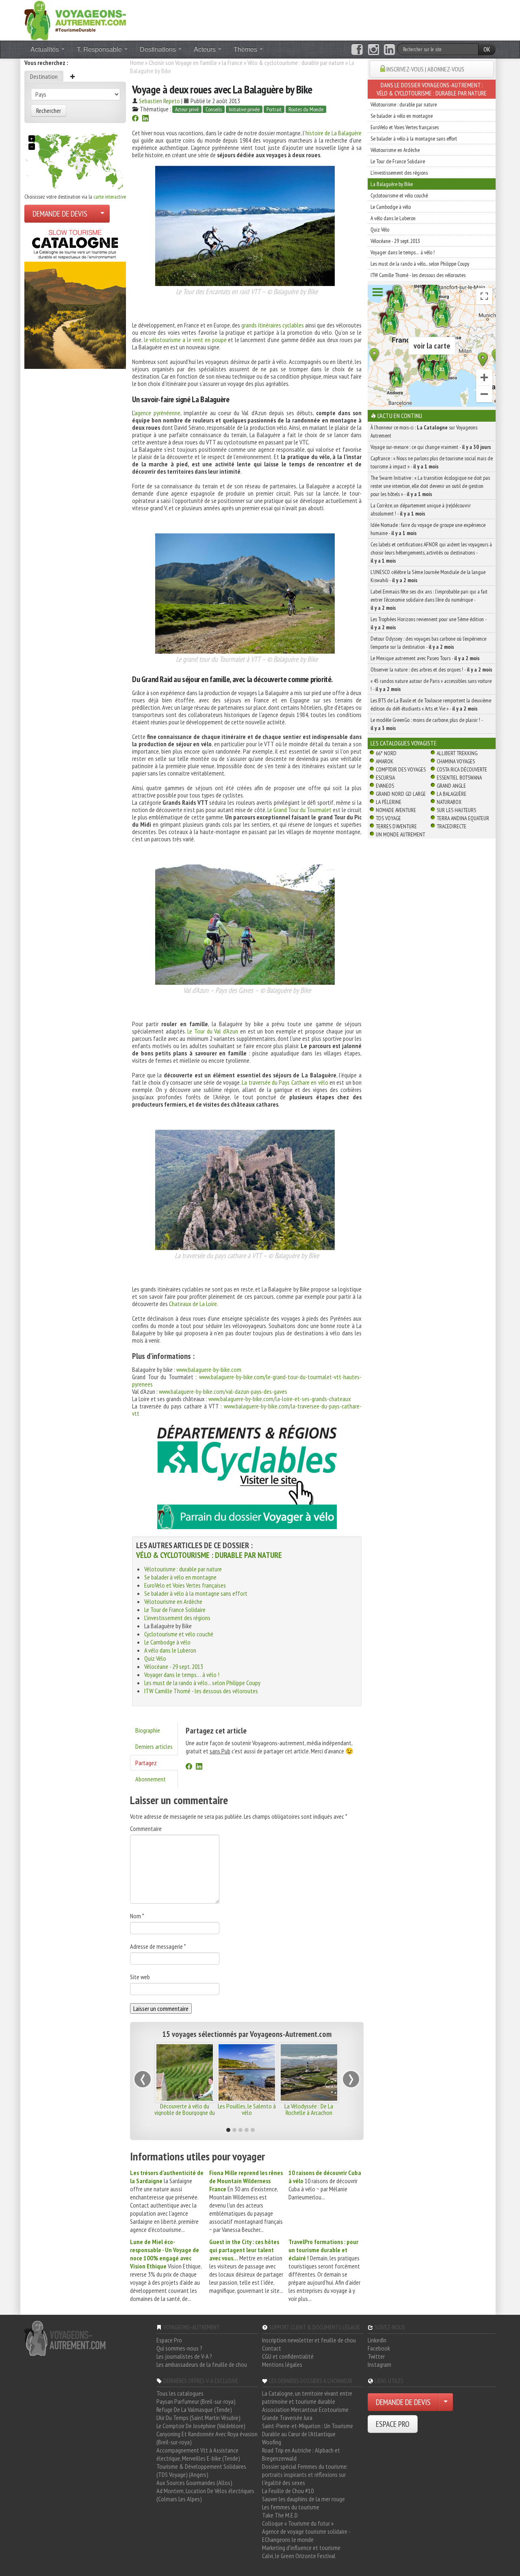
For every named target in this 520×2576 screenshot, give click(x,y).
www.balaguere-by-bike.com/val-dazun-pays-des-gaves (223, 1391)
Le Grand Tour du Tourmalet (299, 810)
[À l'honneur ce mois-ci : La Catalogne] (75, 297)
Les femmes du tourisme (291, 2507)
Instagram (379, 2364)
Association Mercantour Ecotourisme (305, 2409)
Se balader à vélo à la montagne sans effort (196, 1593)
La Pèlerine (389, 802)
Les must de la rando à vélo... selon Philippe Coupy (202, 1683)
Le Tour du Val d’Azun (213, 1031)
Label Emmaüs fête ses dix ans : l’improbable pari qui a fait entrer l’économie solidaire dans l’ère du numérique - (429, 600)
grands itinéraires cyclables (272, 325)
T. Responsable (100, 49)
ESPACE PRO (393, 2424)
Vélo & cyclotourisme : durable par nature (296, 63)
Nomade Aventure (396, 810)
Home (137, 63)
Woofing (272, 2442)
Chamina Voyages (456, 761)
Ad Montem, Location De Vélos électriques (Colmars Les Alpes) (205, 2495)
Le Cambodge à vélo (167, 1642)
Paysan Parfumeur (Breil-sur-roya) (196, 2401)
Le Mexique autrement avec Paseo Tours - (425, 658)
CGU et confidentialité (288, 2356)
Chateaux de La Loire (193, 1304)
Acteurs (206, 49)
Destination (44, 76)
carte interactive (110, 197)
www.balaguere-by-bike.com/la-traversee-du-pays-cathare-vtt (247, 1410)
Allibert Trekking (457, 753)
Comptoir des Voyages (401, 769)
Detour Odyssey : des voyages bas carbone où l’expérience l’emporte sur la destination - (428, 643)
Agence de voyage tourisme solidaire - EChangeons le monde (306, 2535)
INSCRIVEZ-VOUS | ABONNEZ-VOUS (425, 69)
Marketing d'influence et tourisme (301, 2548)
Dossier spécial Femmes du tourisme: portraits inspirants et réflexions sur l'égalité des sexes (305, 2474)
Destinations (159, 49)
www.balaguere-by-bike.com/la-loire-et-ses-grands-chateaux (280, 1399)
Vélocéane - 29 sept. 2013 (174, 1666)
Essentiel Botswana (459, 778)
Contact (272, 2348)
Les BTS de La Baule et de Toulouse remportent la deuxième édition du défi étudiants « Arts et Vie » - (431, 704)
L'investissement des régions (177, 1618)
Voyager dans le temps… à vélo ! (182, 1675)
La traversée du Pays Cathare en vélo (285, 1082)
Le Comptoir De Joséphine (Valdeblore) (201, 2426)
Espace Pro (169, 2340)
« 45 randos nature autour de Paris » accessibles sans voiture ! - (431, 685)
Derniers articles (154, 1746)
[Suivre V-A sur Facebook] (357, 50)
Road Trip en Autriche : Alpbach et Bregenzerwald (301, 2454)
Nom (137, 1916)
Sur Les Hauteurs (456, 810)
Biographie (148, 1730)
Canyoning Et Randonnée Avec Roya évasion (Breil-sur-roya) (207, 2438)
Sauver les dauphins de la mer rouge (303, 2499)
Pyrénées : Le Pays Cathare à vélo (247, 2109)
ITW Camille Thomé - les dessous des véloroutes (201, 1691)
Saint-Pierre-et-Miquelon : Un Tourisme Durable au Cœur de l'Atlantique (308, 2430)
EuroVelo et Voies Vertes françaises (185, 1585)
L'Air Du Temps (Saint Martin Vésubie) (198, 2418)
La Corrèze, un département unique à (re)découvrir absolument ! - (421, 509)
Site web (140, 1977)
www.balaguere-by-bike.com (209, 1369)
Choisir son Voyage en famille (183, 63)
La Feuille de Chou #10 (288, 2491)
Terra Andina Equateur (463, 818)
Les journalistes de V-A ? (184, 2356)
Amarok (385, 761)
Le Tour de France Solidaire (175, 1610)
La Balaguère (452, 794)
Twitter (376, 2356)
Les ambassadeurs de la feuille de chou (202, 2364)
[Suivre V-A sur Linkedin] (389, 50)
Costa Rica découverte (462, 769)
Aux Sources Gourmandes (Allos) (194, 2483)
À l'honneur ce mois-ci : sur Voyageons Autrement (424, 431)
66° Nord (386, 753)
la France (232, 63)
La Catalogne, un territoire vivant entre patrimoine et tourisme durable (307, 2397)
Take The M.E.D (280, 2515)
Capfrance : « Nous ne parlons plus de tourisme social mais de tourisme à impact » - (432, 462)
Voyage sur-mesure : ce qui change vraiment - (431, 447)
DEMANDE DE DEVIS (60, 214)
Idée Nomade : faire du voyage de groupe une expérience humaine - (428, 529)
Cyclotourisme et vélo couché (179, 1634)
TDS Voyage (388, 818)
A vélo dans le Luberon (170, 1650)
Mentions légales (282, 2364)
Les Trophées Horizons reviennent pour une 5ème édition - (428, 623)
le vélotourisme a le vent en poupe (185, 340)
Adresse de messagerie (158, 1946)
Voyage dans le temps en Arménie (185, 2109)
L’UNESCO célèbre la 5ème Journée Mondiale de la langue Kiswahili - (428, 576)
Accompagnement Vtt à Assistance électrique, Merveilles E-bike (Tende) (198, 2454)
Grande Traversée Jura (287, 2418)
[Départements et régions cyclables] (247, 1477)
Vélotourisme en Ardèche (173, 1601)
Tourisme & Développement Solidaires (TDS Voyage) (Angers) (201, 2470)
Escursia (385, 778)
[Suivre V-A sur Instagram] (374, 50)
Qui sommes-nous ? (179, 2348)
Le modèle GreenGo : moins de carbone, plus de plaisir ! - (427, 724)
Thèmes (246, 49)
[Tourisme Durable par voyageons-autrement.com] (75, 19)
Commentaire (146, 1829)
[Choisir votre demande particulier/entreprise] (102, 214)
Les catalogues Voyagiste (404, 743)
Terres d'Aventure (396, 826)
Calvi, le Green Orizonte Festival (299, 2556)
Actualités (45, 49)
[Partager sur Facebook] (135, 119)
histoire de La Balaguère (334, 133)
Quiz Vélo (155, 1658)
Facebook (379, 2348)
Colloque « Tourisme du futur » (298, 2523)
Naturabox (449, 802)
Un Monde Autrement (400, 834)
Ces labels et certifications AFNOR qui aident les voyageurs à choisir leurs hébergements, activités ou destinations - (431, 552)
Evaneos (385, 786)
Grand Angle (451, 786)
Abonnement (151, 1779)
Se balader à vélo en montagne (180, 1577)
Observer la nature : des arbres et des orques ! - (431, 669)
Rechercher (49, 110)
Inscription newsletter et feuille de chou (309, 2340)
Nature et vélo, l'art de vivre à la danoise (309, 2109)
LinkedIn (377, 2340)
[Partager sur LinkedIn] (145, 119)
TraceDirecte (452, 826)
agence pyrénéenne (157, 413)
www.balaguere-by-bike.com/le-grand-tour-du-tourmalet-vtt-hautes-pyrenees (247, 1380)
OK (487, 49)
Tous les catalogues (180, 2393)
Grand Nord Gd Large (401, 794)
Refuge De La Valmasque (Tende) (194, 2409)
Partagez (146, 1763)
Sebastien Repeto (159, 101)
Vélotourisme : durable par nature (183, 1569)
